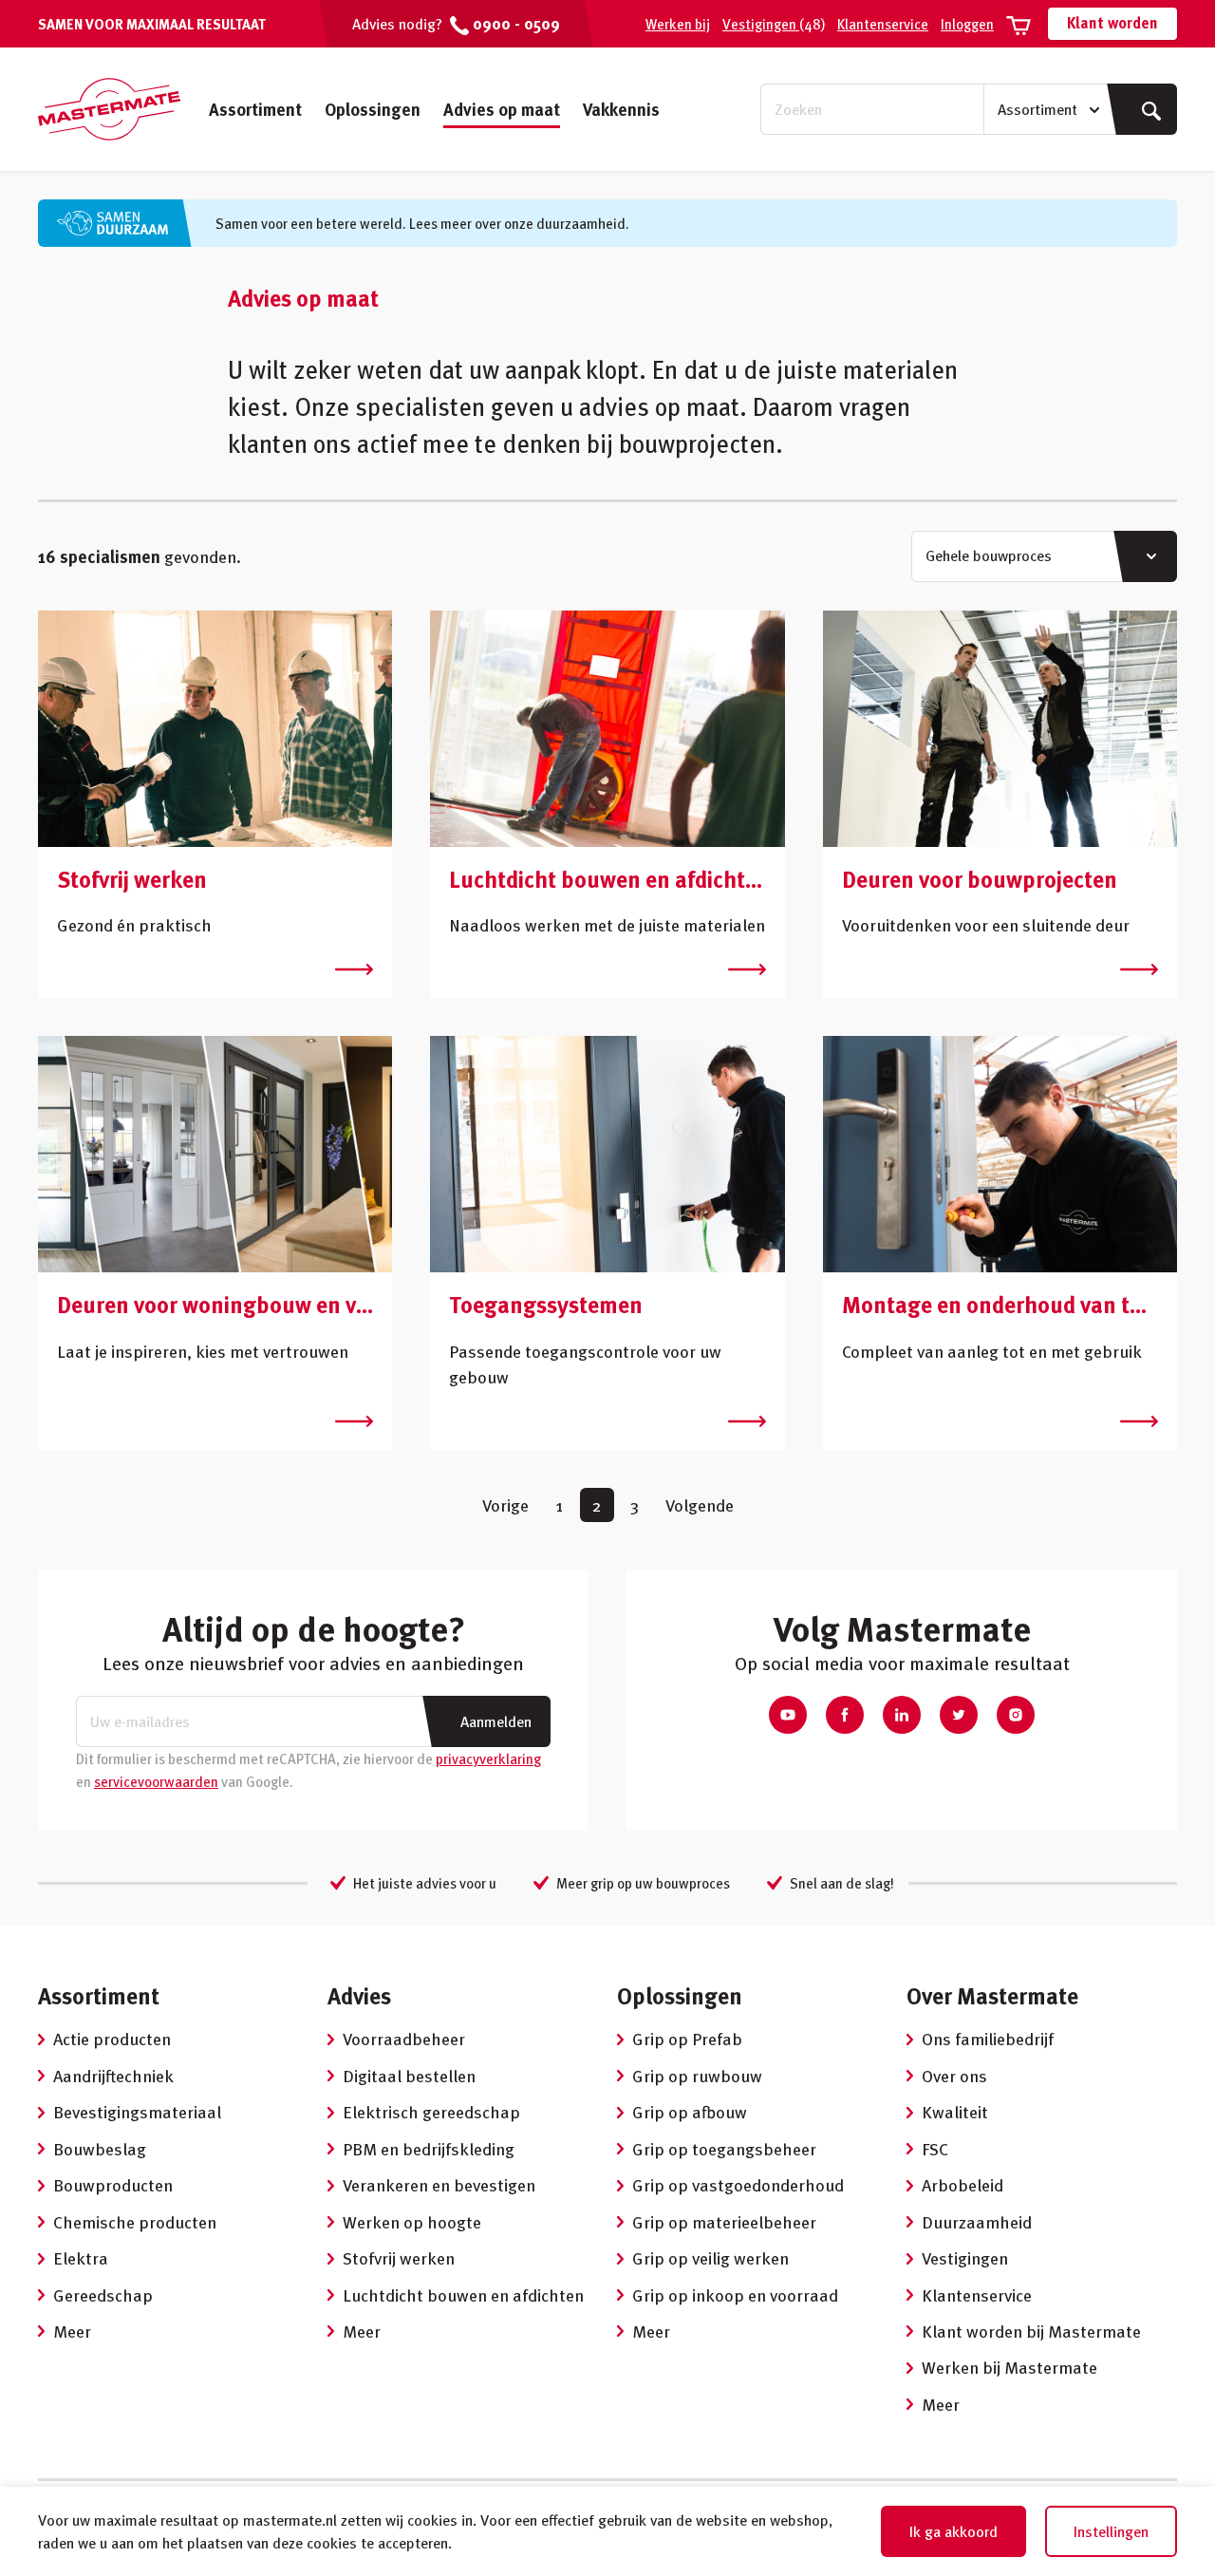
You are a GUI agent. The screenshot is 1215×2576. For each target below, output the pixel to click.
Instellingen (1111, 2531)
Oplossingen (373, 109)
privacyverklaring (488, 1758)
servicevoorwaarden (156, 1781)
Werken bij (678, 24)
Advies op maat (502, 109)
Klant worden (1112, 23)
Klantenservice (883, 24)
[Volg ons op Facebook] (845, 1715)
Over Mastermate (992, 1995)
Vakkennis (621, 109)
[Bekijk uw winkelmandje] (1019, 24)
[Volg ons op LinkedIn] (902, 1715)
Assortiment (255, 109)
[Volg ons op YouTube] (788, 1715)
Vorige (505, 1504)
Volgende (700, 1504)
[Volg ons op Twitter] (959, 1715)
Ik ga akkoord (953, 2531)
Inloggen (967, 24)
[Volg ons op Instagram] (1016, 1715)
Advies (359, 1995)
